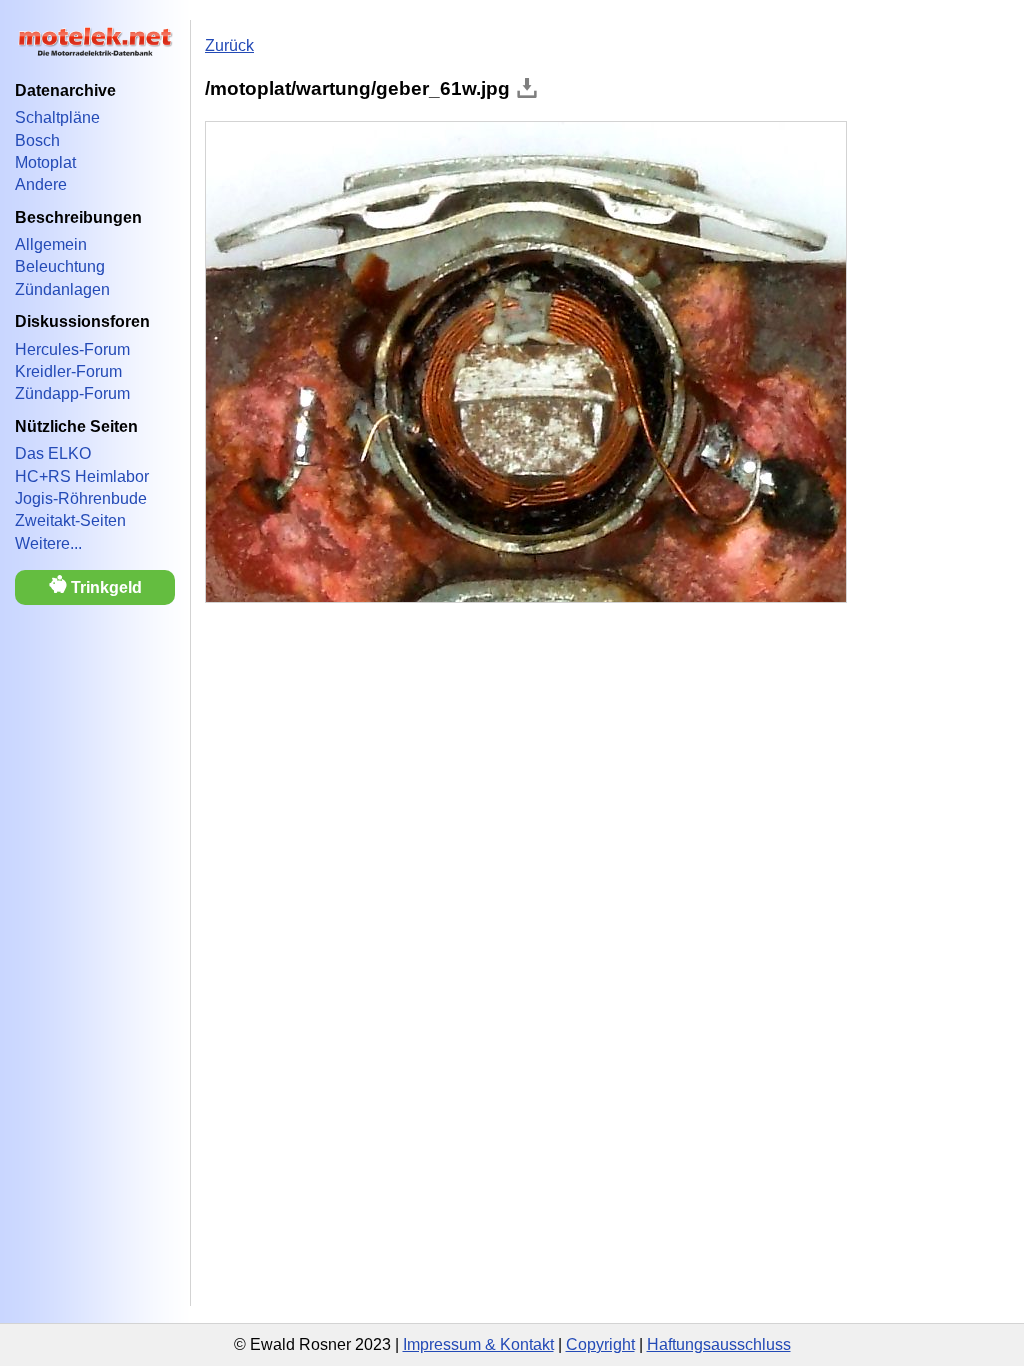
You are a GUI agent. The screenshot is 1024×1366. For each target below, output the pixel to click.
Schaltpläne (57, 117)
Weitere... (48, 543)
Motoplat (45, 162)
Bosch (37, 140)
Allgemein (51, 244)
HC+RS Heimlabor (82, 476)
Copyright (600, 1344)
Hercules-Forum (72, 349)
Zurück (229, 45)
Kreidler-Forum (68, 371)
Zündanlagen (62, 289)
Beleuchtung (60, 266)
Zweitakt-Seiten (70, 520)
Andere (41, 184)
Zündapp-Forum (72, 393)
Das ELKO (53, 453)
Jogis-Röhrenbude (81, 498)
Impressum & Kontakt (478, 1344)
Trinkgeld (104, 587)
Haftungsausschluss (719, 1344)
